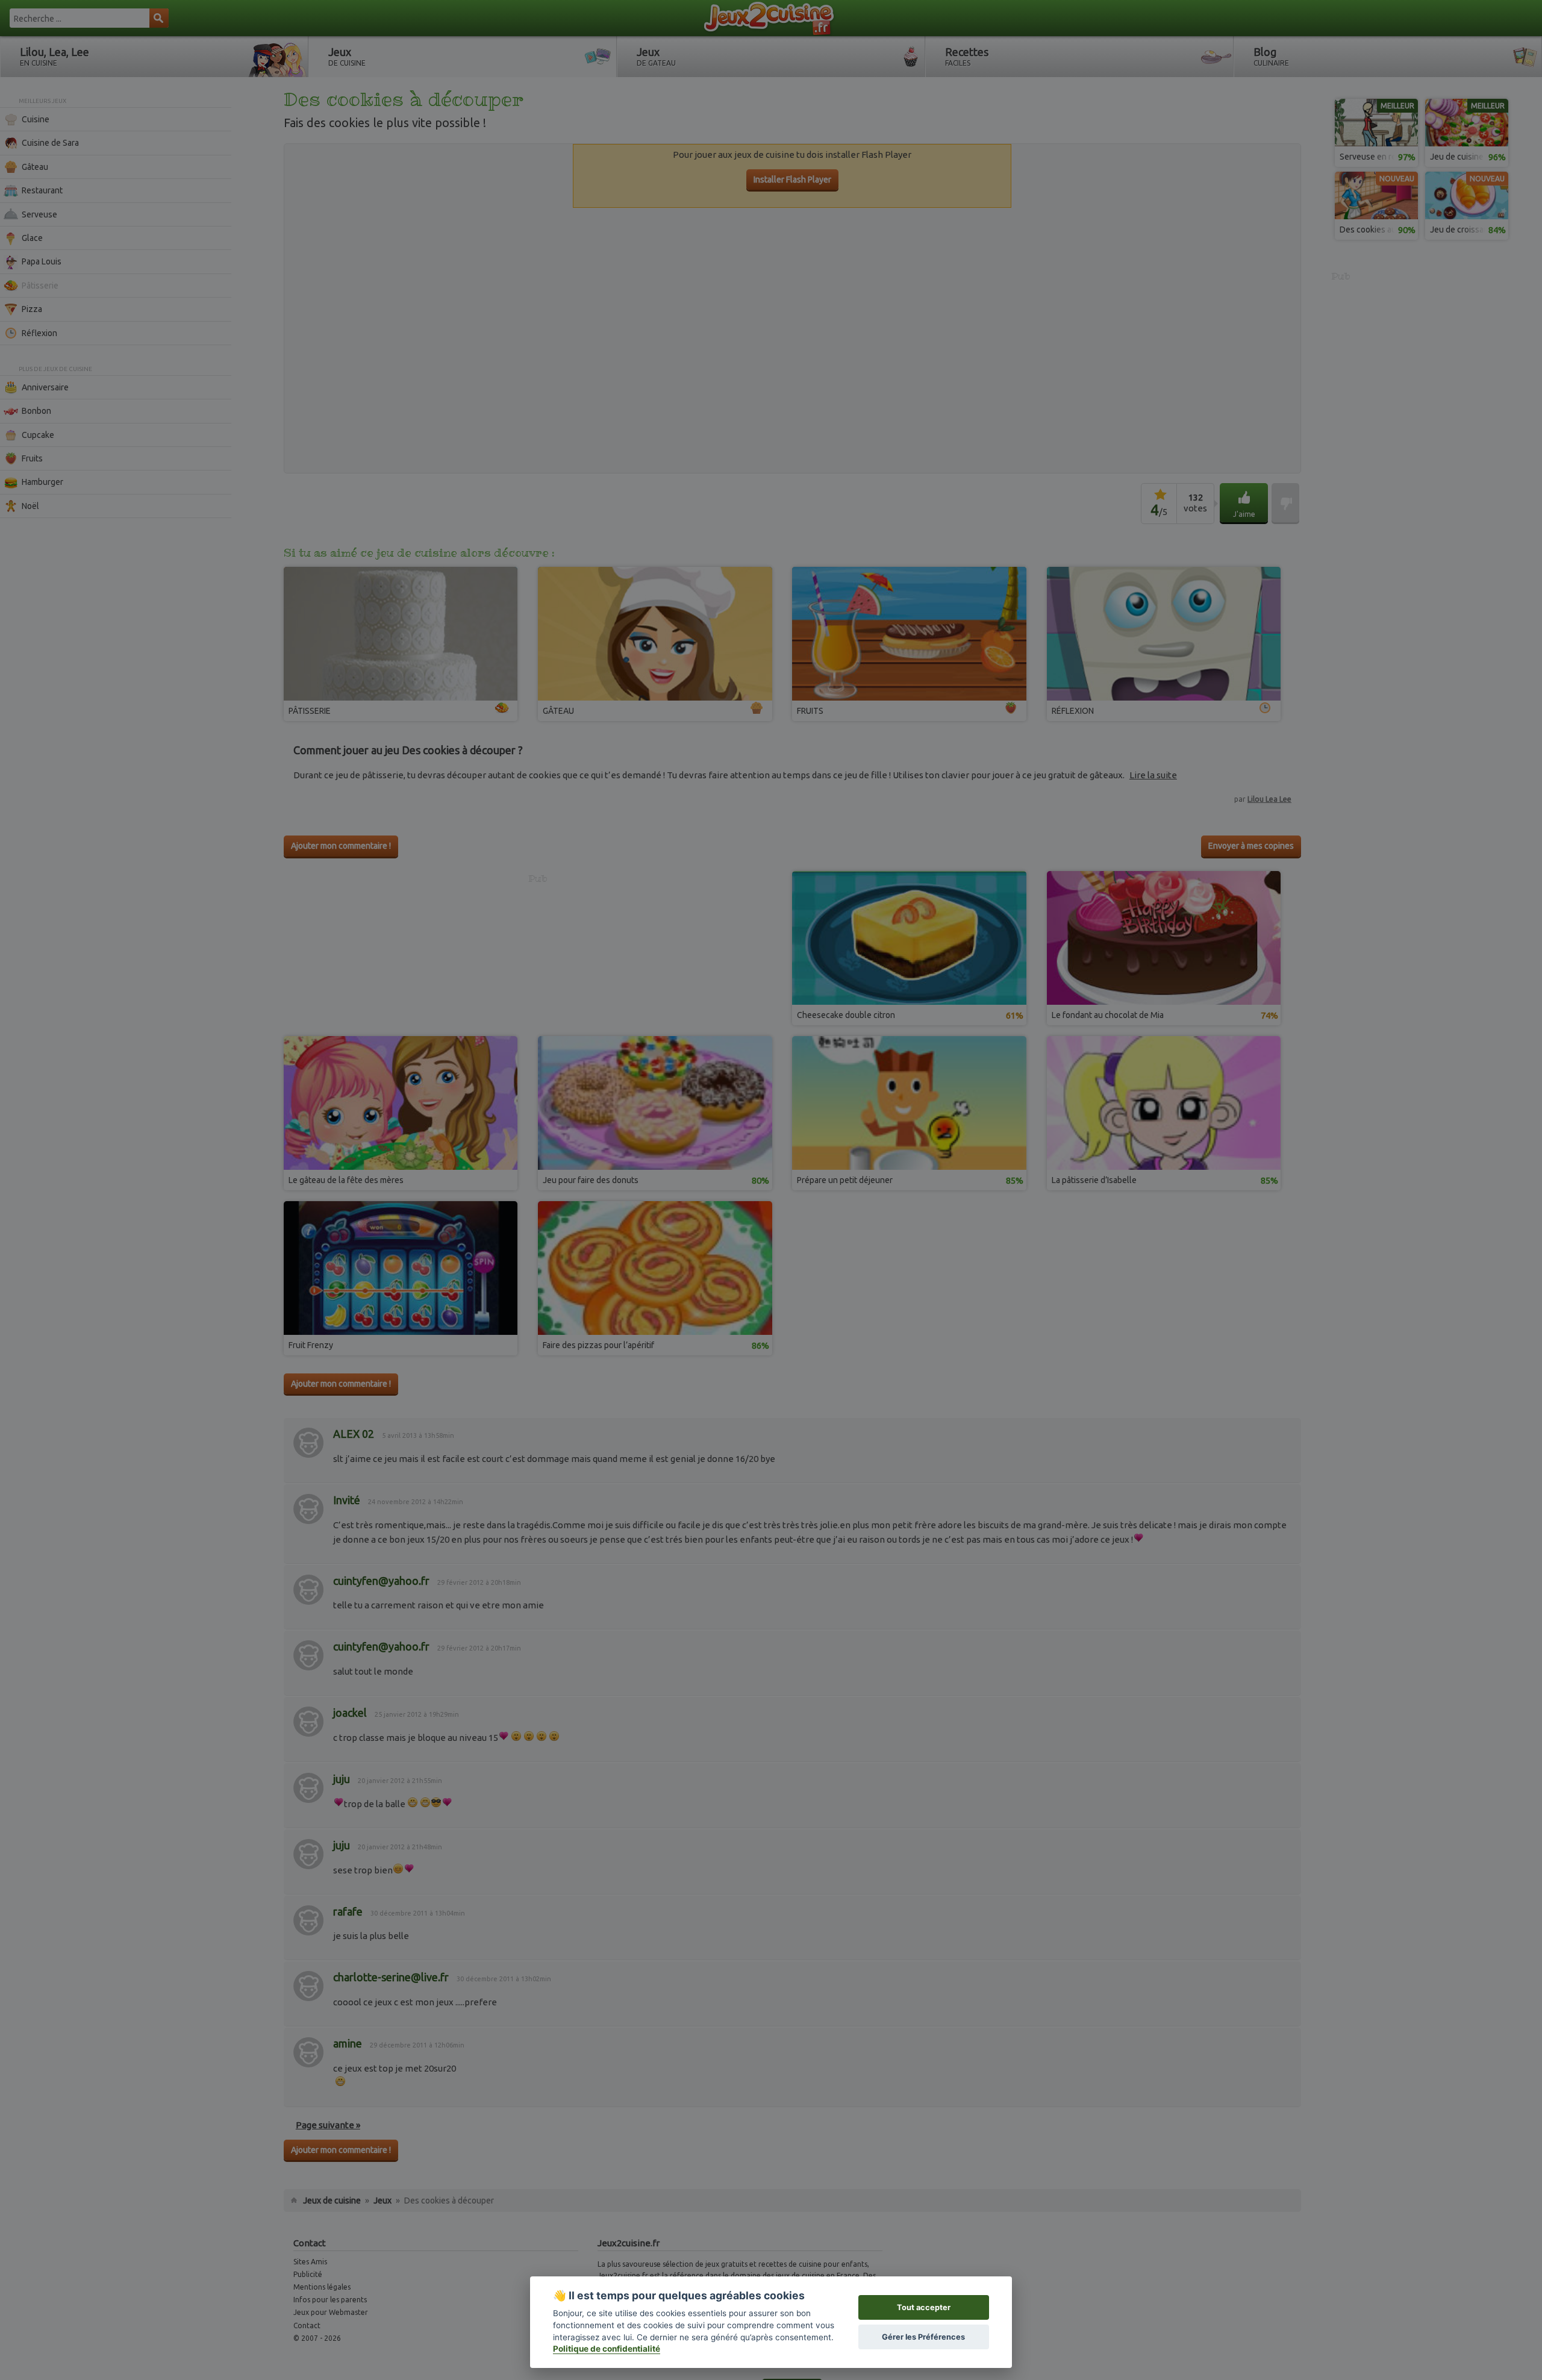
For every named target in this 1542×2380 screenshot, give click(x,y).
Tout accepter (924, 2307)
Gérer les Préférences (923, 2337)
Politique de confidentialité (607, 2349)
